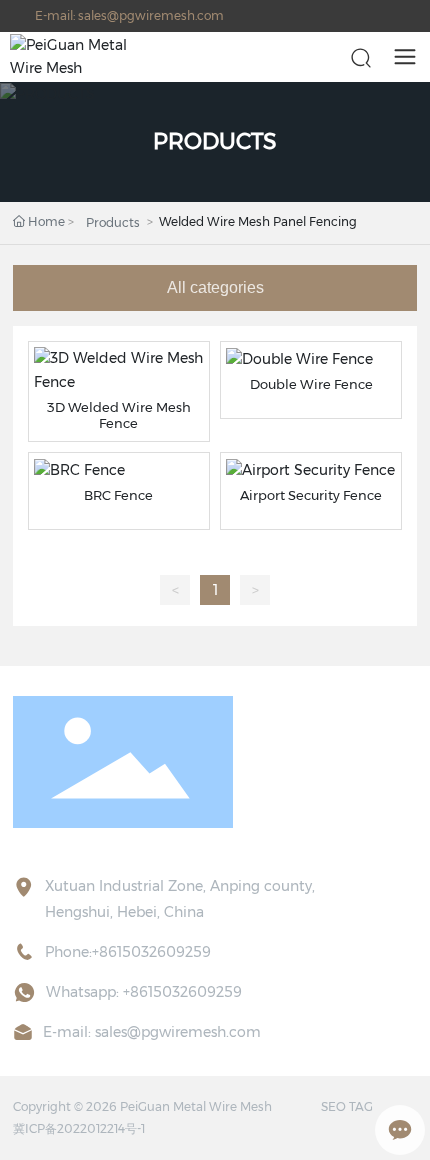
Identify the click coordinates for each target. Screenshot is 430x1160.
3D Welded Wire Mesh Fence (119, 415)
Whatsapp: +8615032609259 (144, 992)
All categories (215, 287)
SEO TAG (347, 1106)
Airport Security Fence (311, 495)
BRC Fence (118, 495)
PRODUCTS (215, 141)
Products (113, 222)
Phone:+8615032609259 (128, 952)
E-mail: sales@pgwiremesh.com (129, 15)
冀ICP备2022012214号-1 (79, 1128)
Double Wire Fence (311, 384)
